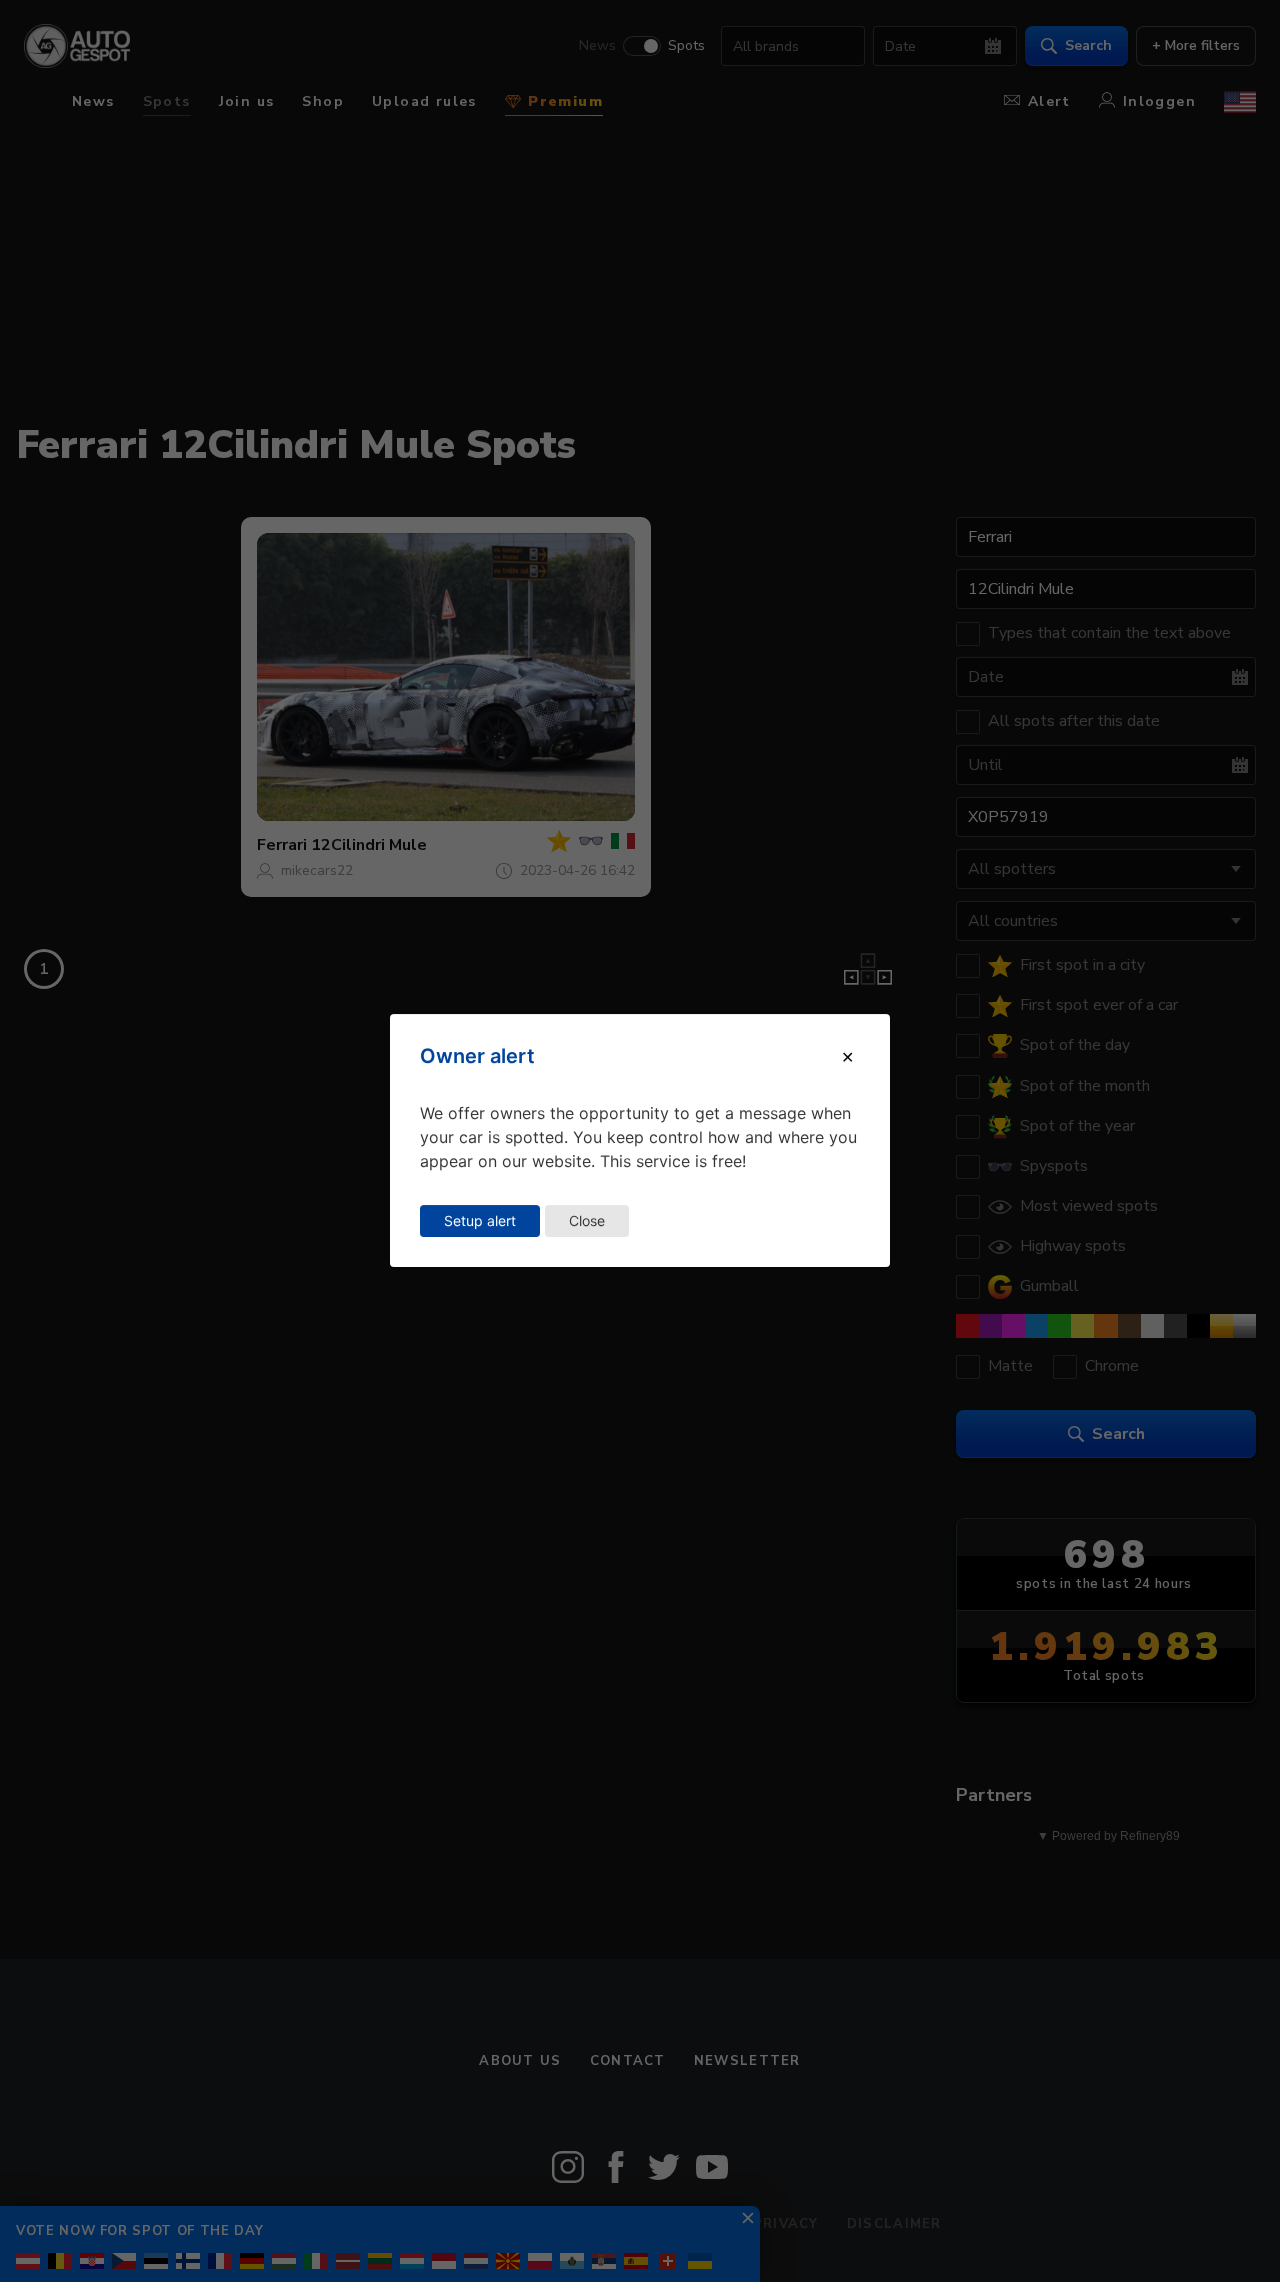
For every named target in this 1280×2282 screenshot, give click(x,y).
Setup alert (480, 1220)
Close (587, 1220)
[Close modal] (847, 1057)
